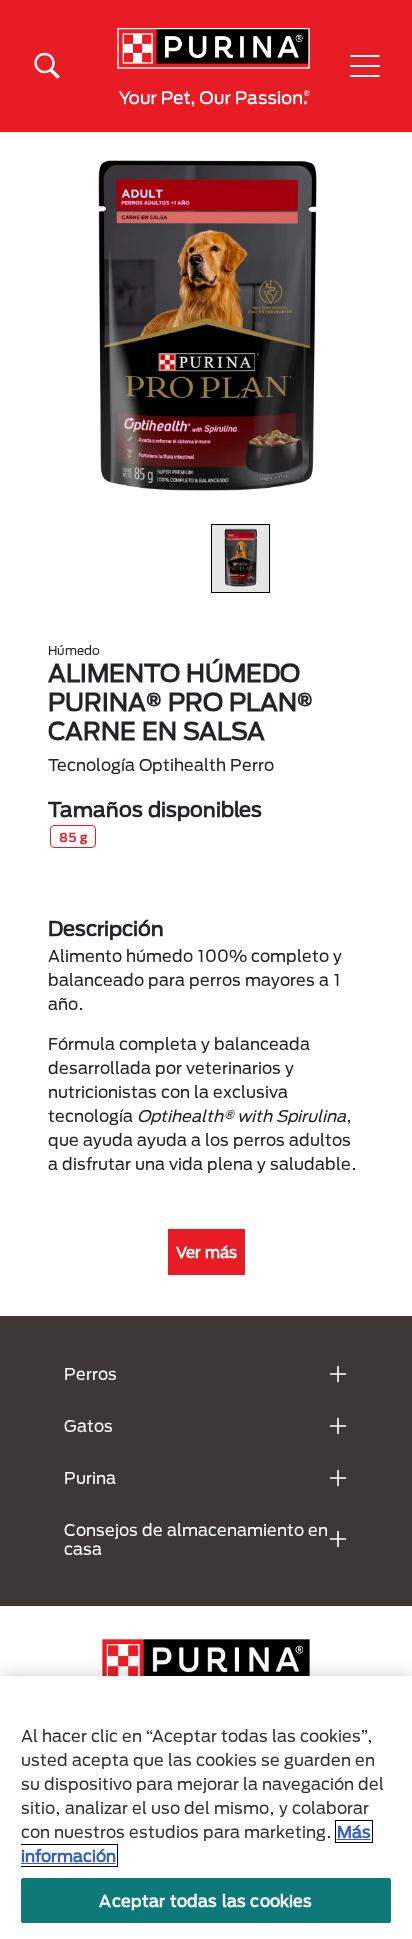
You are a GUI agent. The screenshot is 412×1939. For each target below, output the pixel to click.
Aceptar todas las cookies (205, 1900)
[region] (206, 1807)
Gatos (88, 1425)
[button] (365, 66)
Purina (90, 1477)
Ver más (206, 1252)
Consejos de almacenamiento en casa (196, 1539)
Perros (90, 1373)
